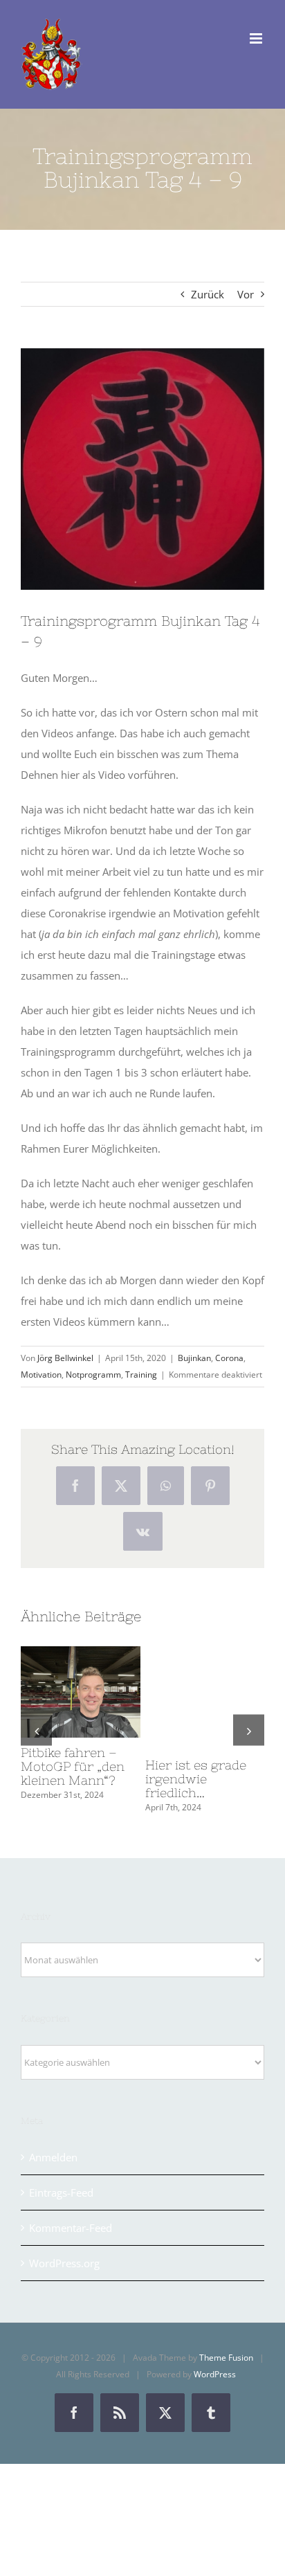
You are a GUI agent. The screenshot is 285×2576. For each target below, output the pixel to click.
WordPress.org (64, 2263)
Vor (246, 294)
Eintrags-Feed (61, 2192)
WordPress (215, 2374)
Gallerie (106, 1692)
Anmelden (53, 2157)
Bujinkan (194, 1358)
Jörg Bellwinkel (65, 1358)
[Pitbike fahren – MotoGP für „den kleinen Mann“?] (81, 1692)
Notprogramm (93, 1375)
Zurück (208, 294)
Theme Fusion (226, 2358)
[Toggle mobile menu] (257, 38)
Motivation (41, 1375)
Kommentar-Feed (71, 2228)
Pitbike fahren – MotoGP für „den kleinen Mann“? (55, 1692)
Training (141, 1375)
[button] (36, 1730)
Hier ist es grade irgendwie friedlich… (196, 1779)
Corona (229, 1358)
